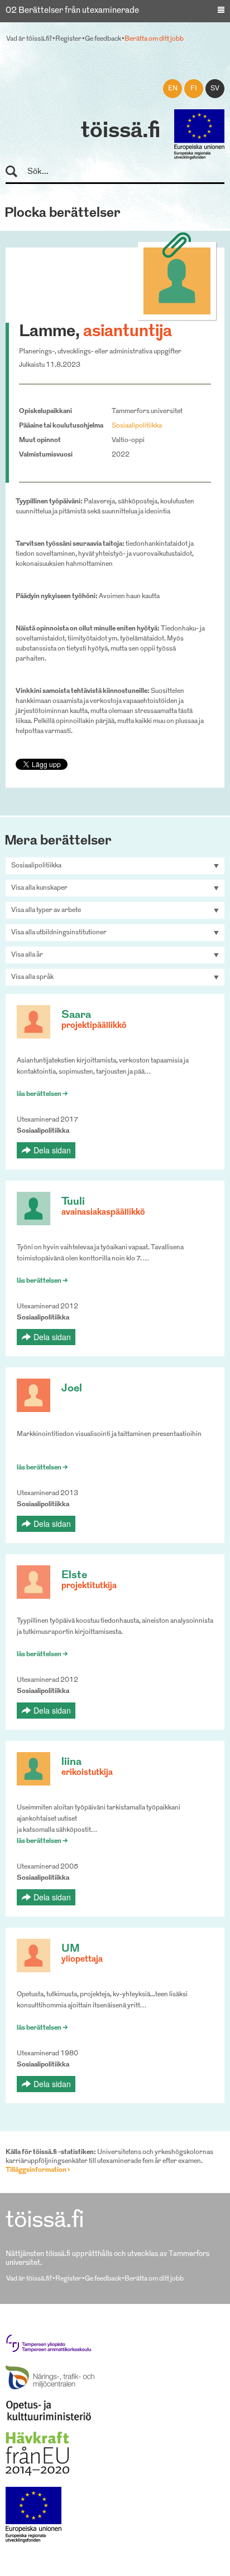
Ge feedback (103, 39)
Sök (16, 172)
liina (71, 1762)
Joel (72, 1389)
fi (194, 89)
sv (215, 89)
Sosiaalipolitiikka (137, 426)
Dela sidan (52, 1150)
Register (68, 39)
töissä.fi (121, 132)
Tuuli (73, 1202)
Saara (76, 1015)
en (173, 89)
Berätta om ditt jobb (154, 39)
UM (71, 1949)
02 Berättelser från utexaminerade (72, 11)
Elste (74, 1576)
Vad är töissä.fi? (29, 39)
